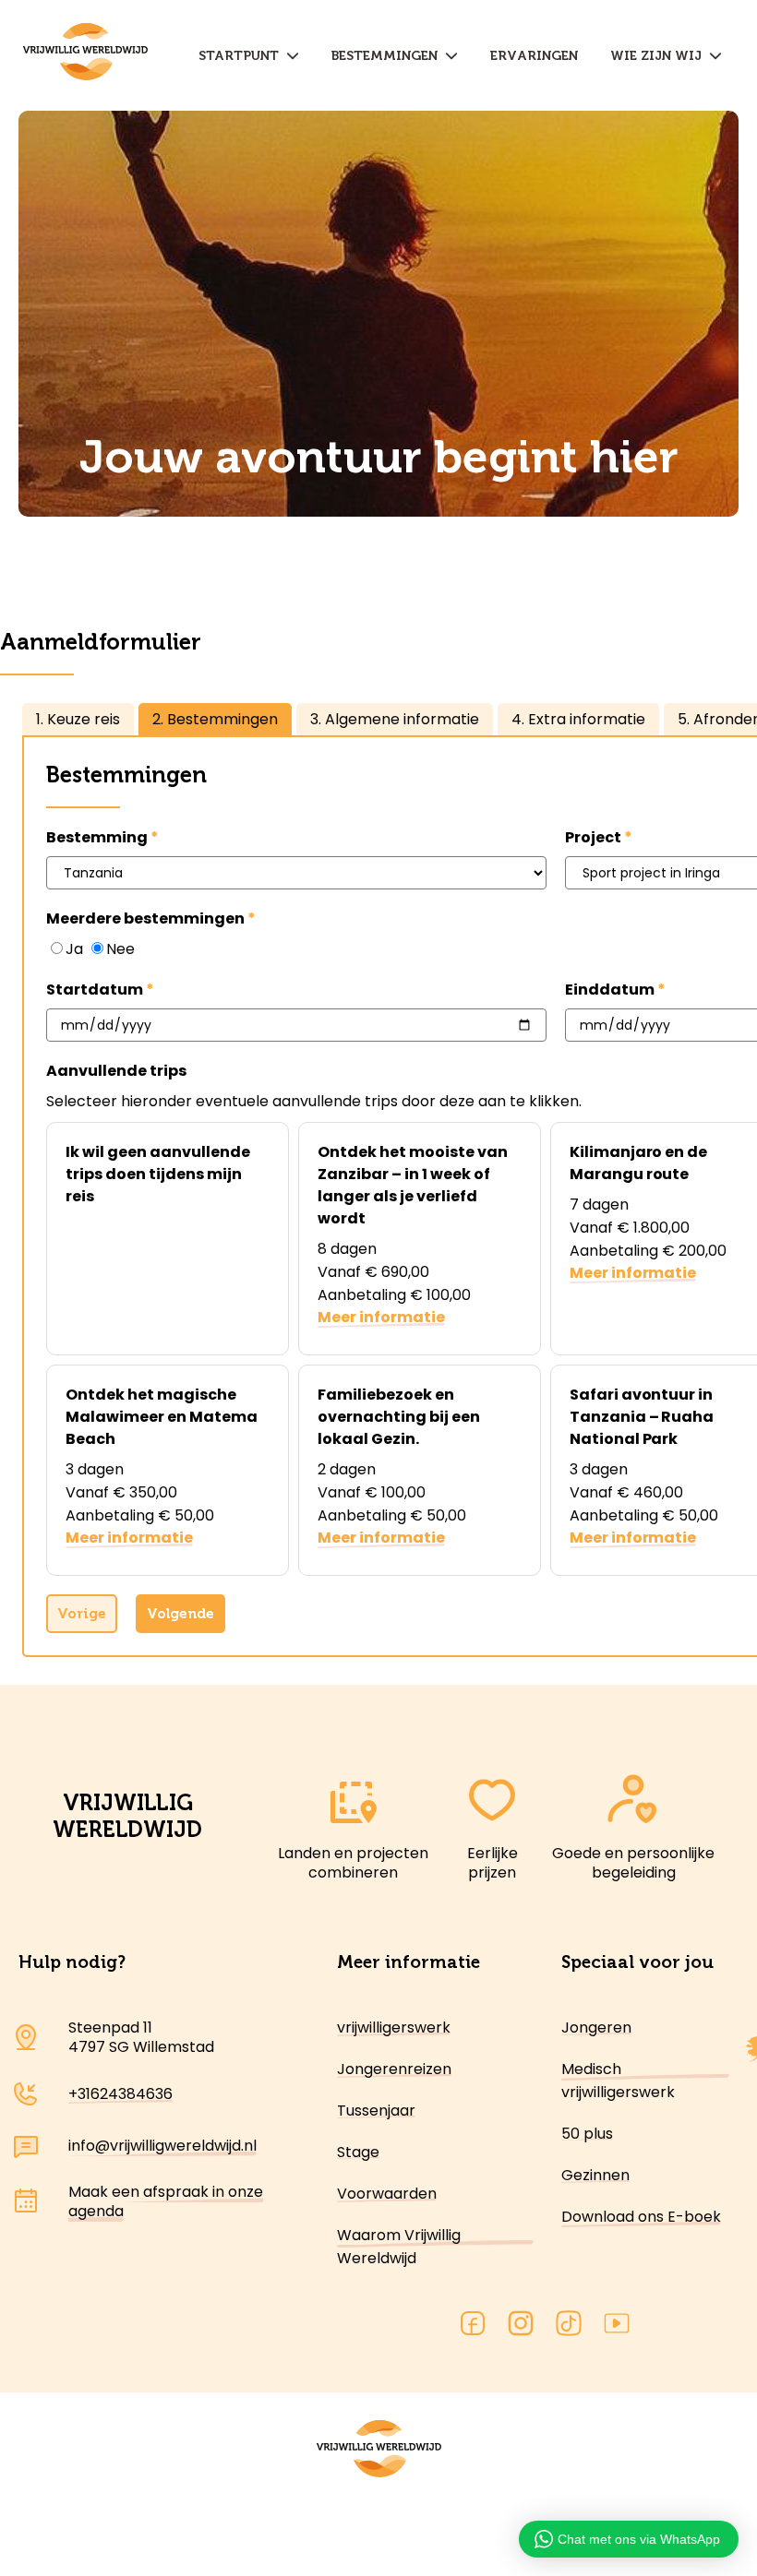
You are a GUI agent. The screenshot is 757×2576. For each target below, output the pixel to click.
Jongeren (596, 2027)
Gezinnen (595, 2175)
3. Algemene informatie (395, 719)
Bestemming (97, 837)
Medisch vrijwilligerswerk (618, 2081)
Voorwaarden (387, 2194)
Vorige (82, 1614)
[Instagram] (521, 2326)
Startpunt (242, 56)
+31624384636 (120, 2094)
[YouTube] (617, 2326)
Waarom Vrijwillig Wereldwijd (399, 2247)
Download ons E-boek (641, 2217)
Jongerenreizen (394, 2069)
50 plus (587, 2134)
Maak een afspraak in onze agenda (166, 2201)
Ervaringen (534, 56)
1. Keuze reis (78, 719)
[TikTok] (569, 2326)
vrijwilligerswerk (394, 2027)
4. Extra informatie (578, 719)
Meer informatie (381, 1317)
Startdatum (95, 990)
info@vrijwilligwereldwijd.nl (162, 2146)
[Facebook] (473, 2326)
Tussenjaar (376, 2111)
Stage (358, 2152)
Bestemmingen (388, 56)
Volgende (180, 1614)
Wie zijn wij (660, 56)
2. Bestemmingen (215, 719)
